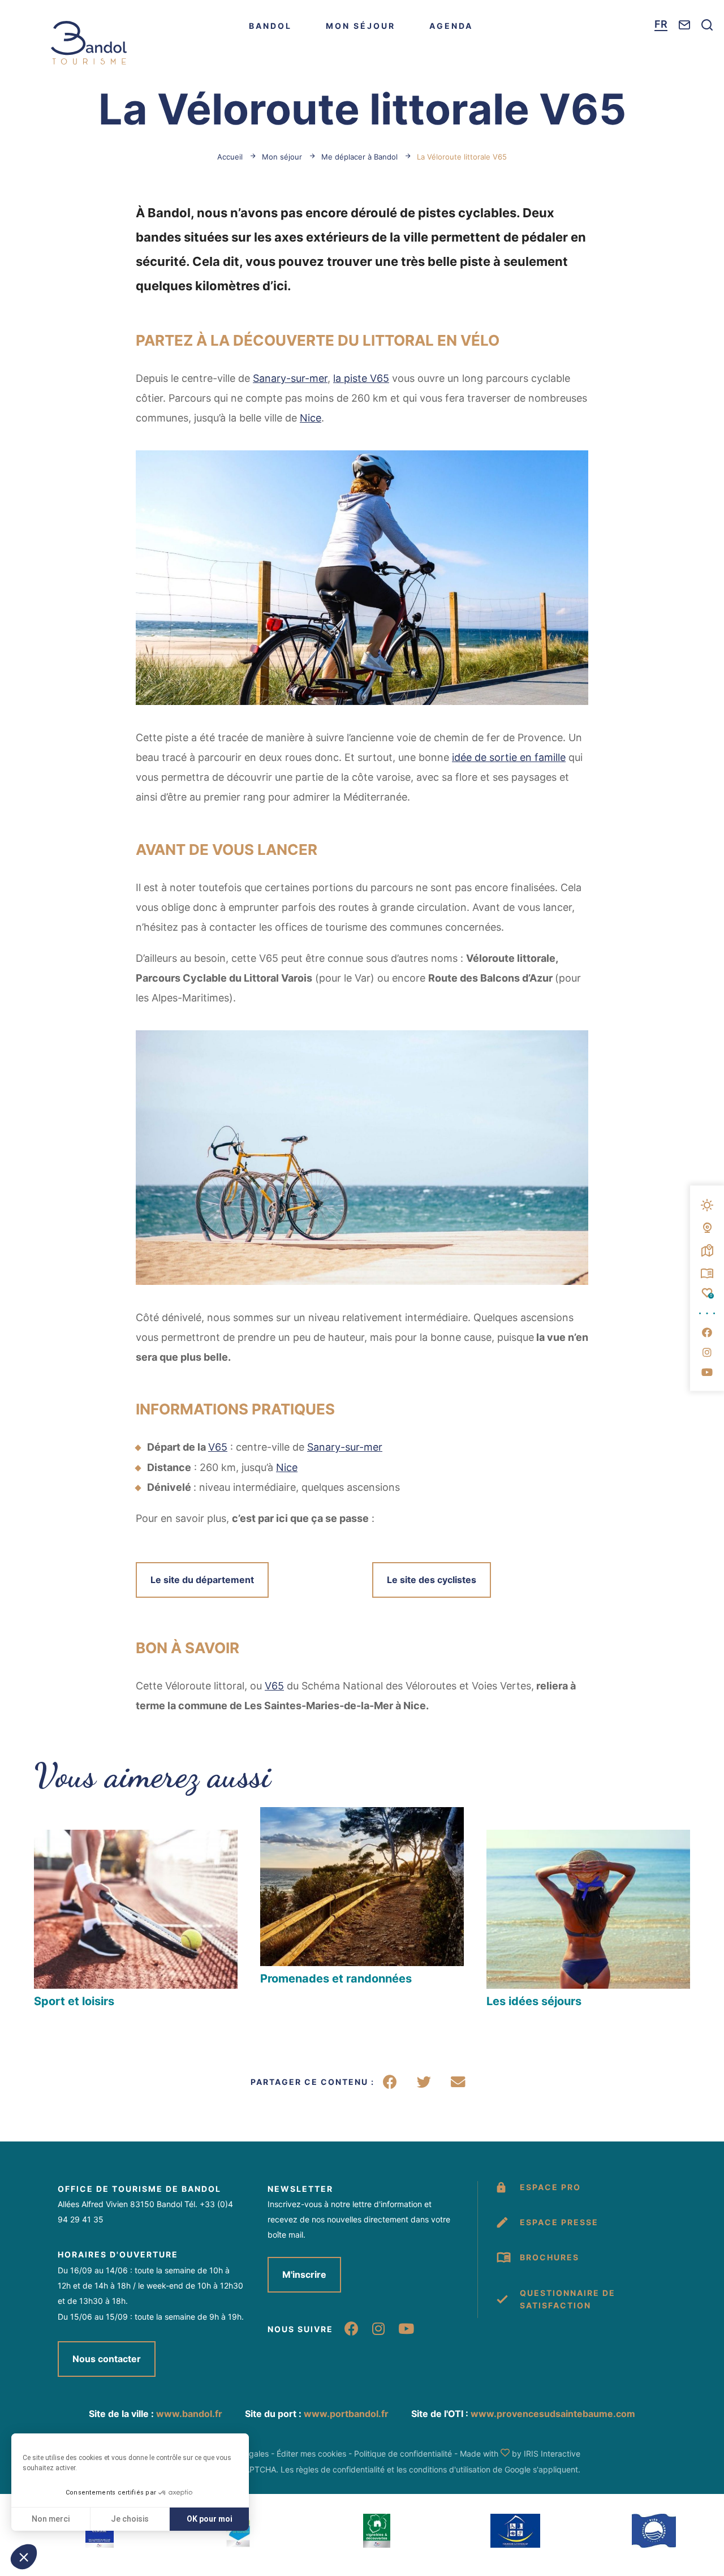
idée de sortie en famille (509, 757)
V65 (218, 1447)
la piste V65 (361, 378)
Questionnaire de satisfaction (568, 2299)
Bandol (270, 26)
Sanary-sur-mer (290, 378)
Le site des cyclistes (432, 1580)
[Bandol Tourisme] (89, 43)
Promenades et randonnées (336, 1979)
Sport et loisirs (74, 2001)
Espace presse (559, 2222)
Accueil (230, 157)
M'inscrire (304, 2274)
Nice (311, 418)
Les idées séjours (534, 2001)
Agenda (451, 26)
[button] (707, 1910)
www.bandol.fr (189, 2414)
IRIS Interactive (552, 2454)
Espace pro (550, 2187)
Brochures (550, 2257)
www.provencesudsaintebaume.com (553, 2414)
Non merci (51, 2519)
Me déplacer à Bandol (359, 157)
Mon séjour (361, 26)
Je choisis (130, 2519)
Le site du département (202, 1580)
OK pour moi (210, 2519)
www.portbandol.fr (346, 2414)
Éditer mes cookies (311, 2454)
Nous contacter (107, 2359)
